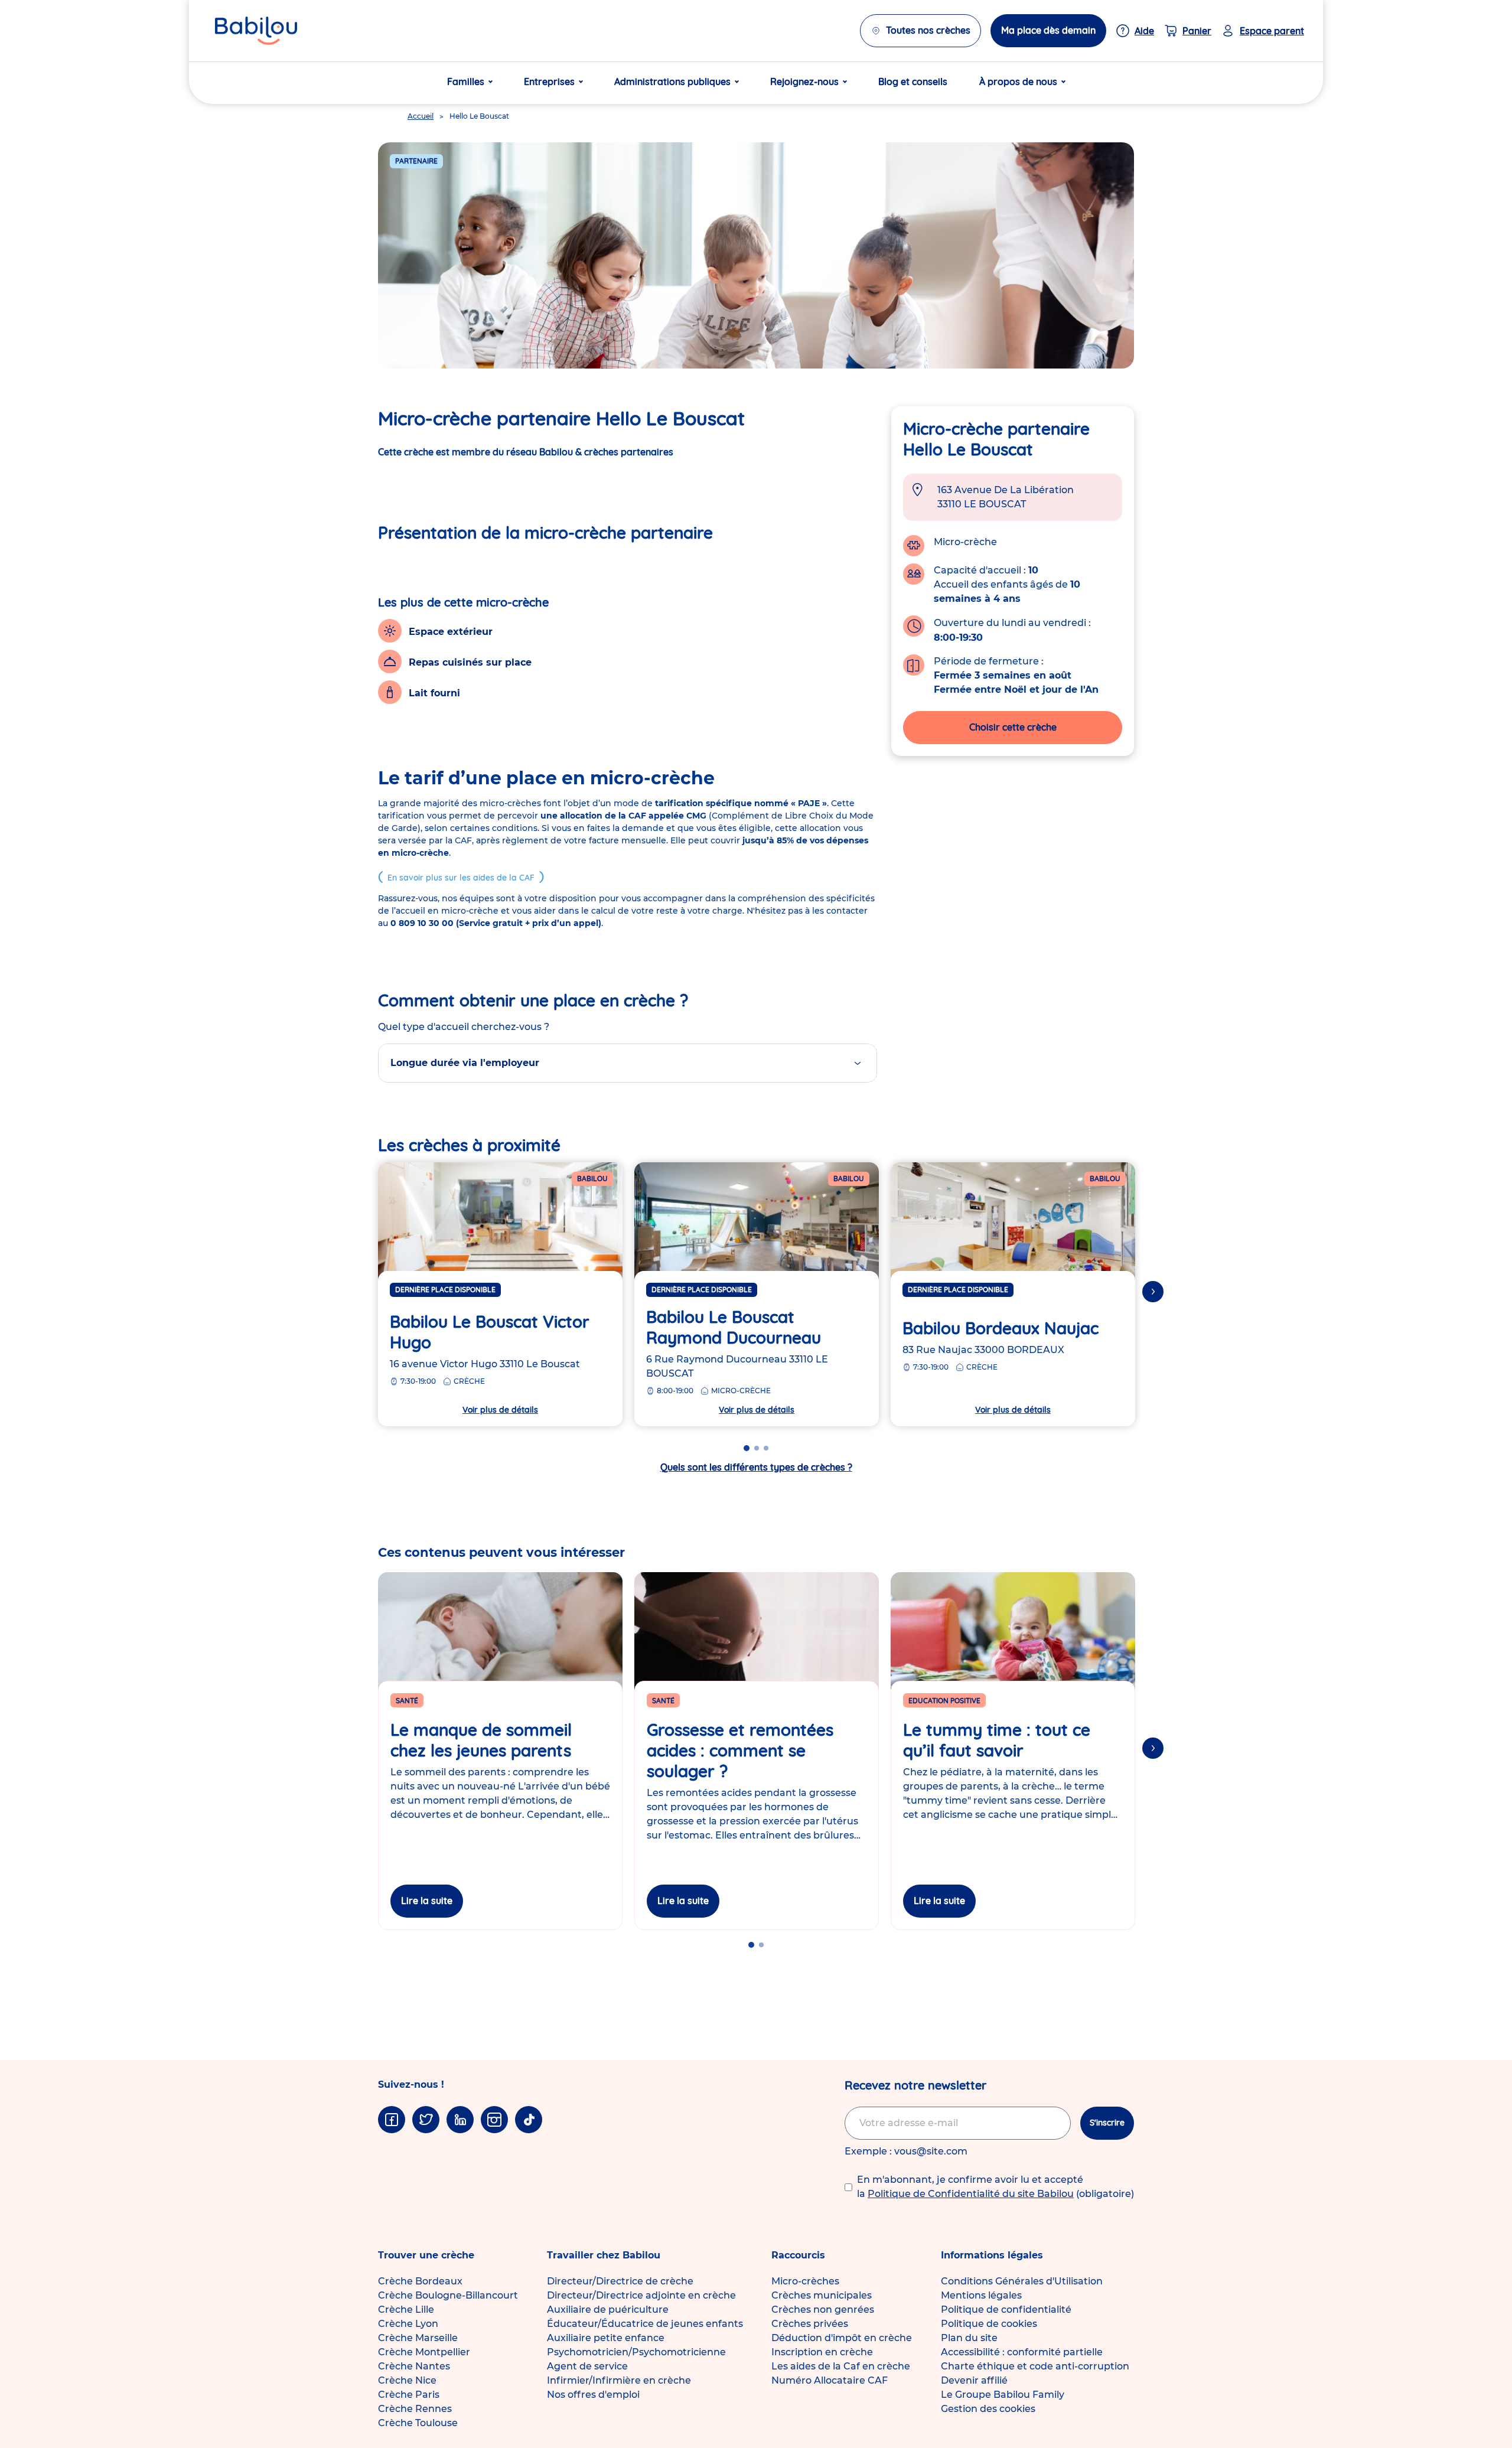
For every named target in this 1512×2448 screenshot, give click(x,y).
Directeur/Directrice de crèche (620, 2281)
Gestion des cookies (988, 2409)
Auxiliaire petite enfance (606, 2338)
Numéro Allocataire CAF (830, 2380)
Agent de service (587, 2366)
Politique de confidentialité (1006, 2310)
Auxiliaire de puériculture (608, 2310)
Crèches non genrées (823, 2310)
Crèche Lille (406, 2310)
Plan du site (969, 2338)
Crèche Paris (409, 2395)
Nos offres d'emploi (593, 2395)
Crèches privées (810, 2324)
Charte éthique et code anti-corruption (1035, 2366)
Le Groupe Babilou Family (1003, 2395)
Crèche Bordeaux (420, 2281)
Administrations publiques (672, 82)
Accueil (421, 116)
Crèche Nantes (414, 2366)
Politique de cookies (989, 2324)
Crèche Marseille (418, 2338)
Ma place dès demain (1048, 30)
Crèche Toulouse (418, 2423)
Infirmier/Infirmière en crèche (619, 2380)
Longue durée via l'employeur (465, 1063)
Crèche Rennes (415, 2409)
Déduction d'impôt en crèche (842, 2338)
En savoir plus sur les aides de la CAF (461, 878)
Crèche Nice (407, 2380)
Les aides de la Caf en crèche (841, 2366)
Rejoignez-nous (804, 82)
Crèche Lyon (408, 2324)
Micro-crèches (805, 2281)
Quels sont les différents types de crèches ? (756, 1467)
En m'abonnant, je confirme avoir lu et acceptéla (995, 2187)
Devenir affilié (974, 2380)
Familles (466, 82)
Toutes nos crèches (928, 30)
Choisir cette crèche (1013, 727)
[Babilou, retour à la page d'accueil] (256, 31)
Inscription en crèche (822, 2352)
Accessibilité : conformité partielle (1022, 2352)
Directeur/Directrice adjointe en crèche (641, 2295)
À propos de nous (1018, 82)
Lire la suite (427, 1901)
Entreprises (549, 82)
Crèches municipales (822, 2295)
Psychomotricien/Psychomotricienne (636, 2352)
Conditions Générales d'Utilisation (1022, 2281)
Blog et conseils (913, 82)
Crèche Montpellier (424, 2352)
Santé (407, 1701)
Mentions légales (981, 2295)
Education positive (944, 1701)
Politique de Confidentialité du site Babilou (971, 2194)
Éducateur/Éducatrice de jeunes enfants (645, 2324)
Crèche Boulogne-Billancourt (448, 2295)
